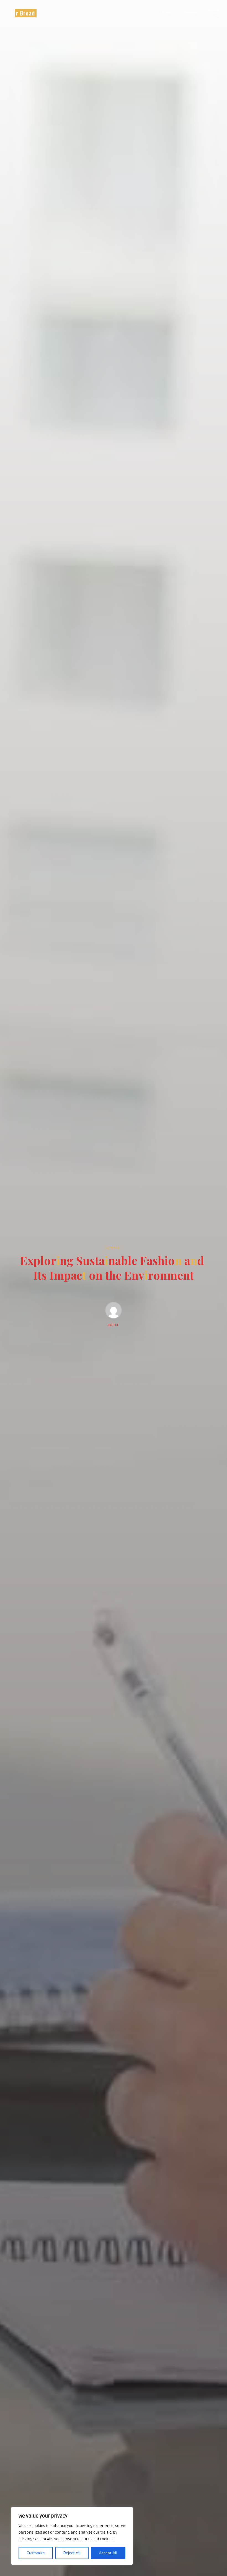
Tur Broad (22, 13)
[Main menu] (214, 13)
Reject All (72, 2553)
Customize (36, 2553)
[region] (72, 2536)
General (112, 1248)
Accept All (108, 2553)
